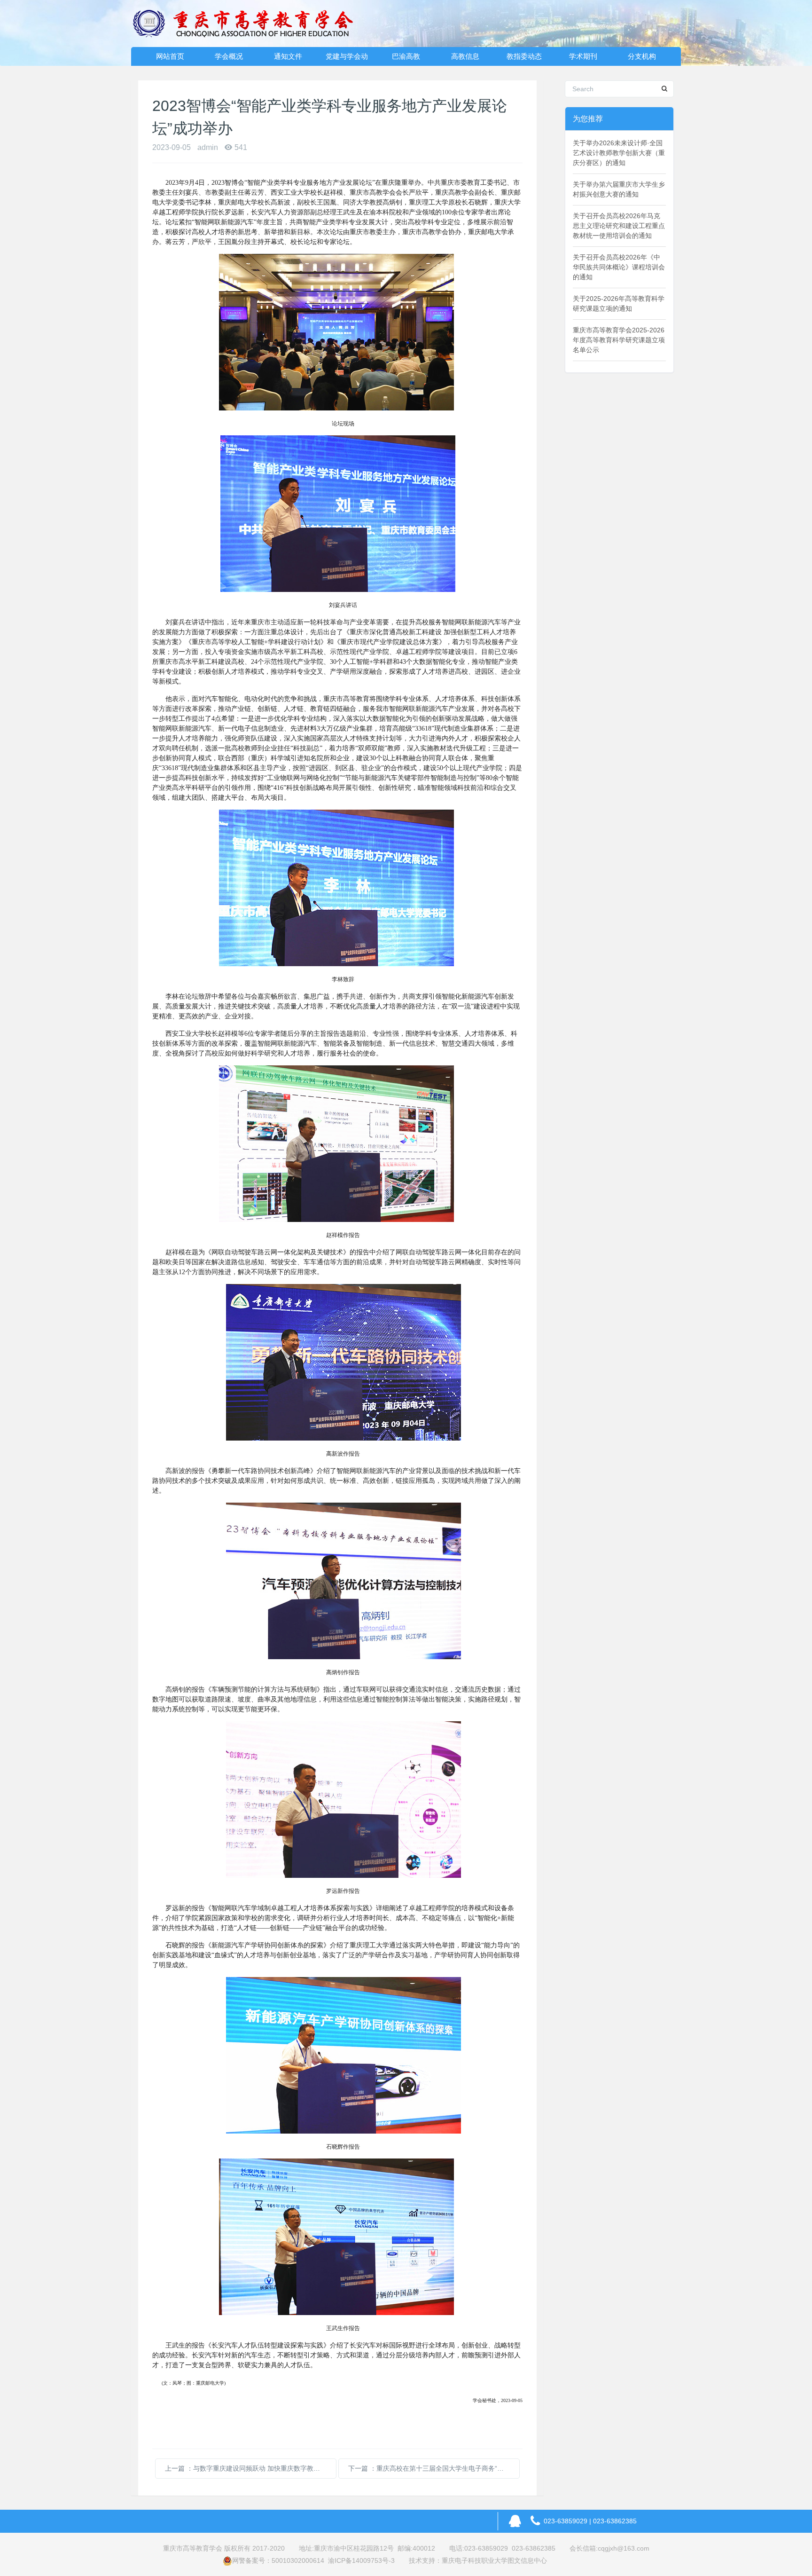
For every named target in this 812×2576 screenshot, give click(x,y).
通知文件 (288, 56)
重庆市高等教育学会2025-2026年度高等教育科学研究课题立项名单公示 (619, 340)
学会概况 (229, 56)
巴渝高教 (406, 56)
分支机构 (642, 56)
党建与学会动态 (347, 59)
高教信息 (465, 56)
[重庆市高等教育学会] (249, 24)
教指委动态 (524, 56)
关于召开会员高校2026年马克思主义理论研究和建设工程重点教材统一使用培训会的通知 (619, 226)
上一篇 (251, 2468)
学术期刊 (583, 56)
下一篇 (434, 2468)
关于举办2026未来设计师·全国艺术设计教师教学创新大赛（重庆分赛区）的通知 (619, 153)
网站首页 (170, 56)
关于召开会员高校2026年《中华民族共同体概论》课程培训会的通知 (619, 267)
